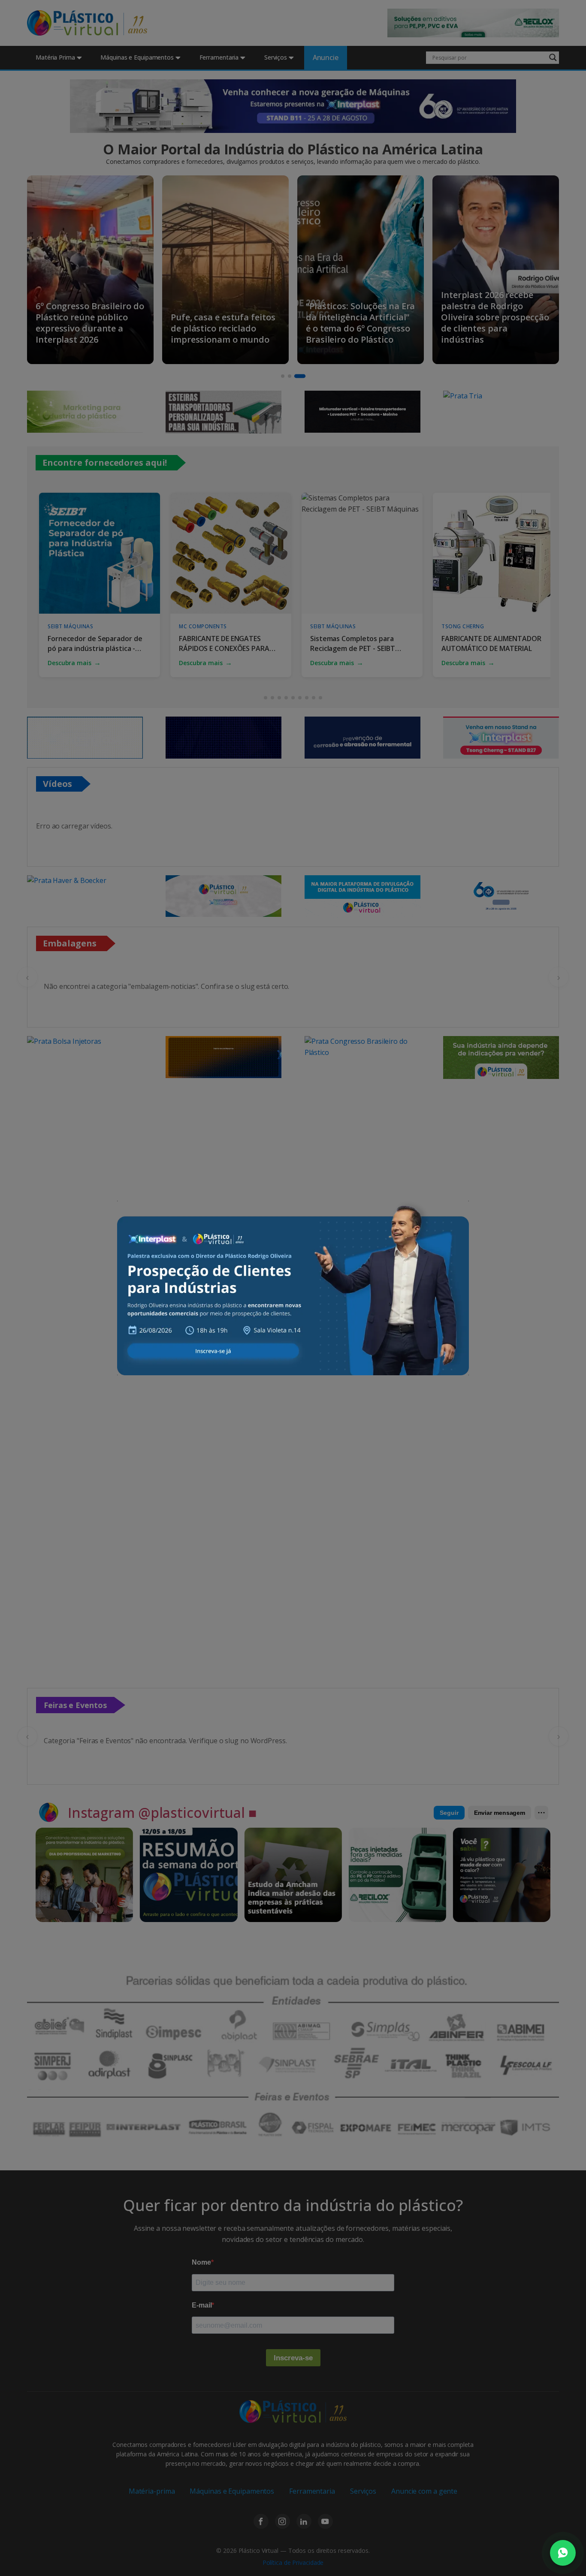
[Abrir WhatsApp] (563, 2553)
